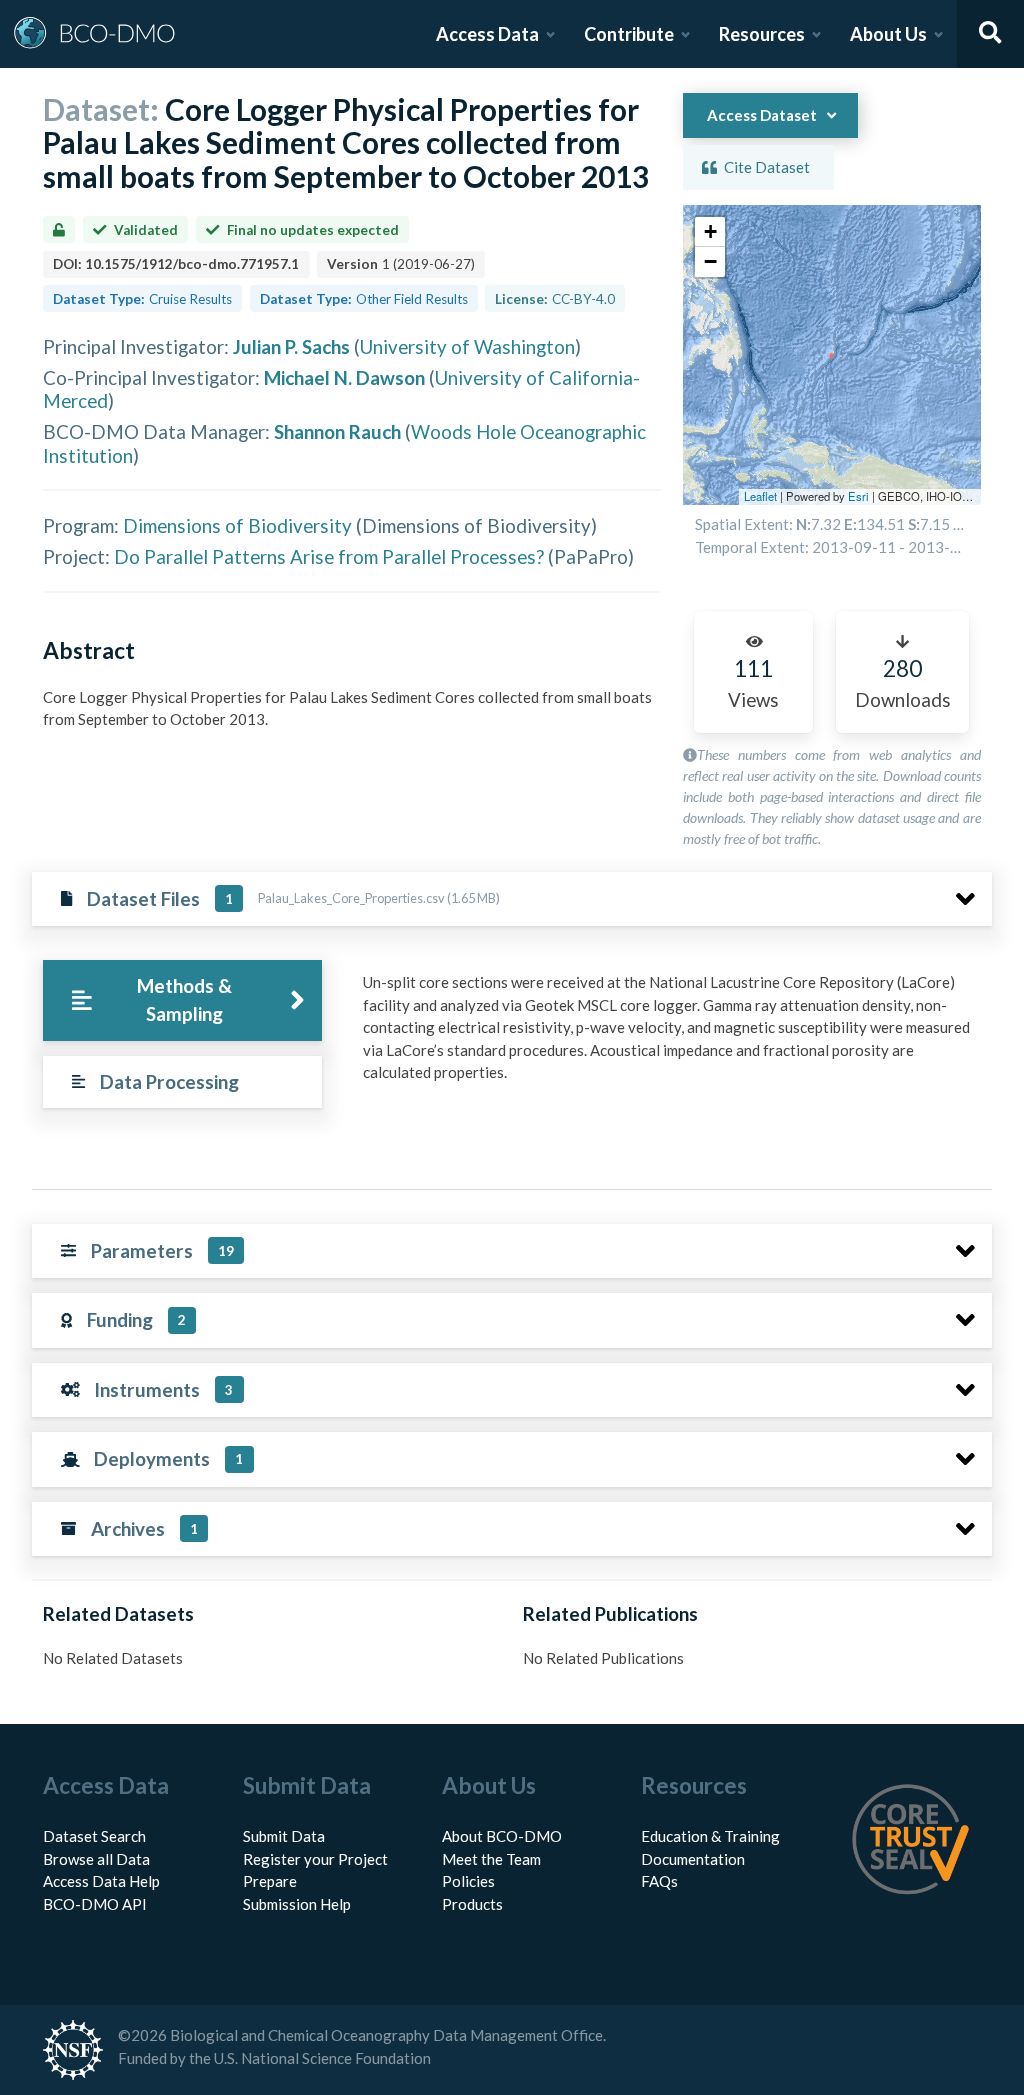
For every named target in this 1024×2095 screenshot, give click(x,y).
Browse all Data (96, 1859)
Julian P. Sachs (291, 346)
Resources (762, 34)
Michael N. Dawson (344, 377)
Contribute (629, 34)
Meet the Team (491, 1859)
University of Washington (467, 346)
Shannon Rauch (337, 431)
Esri (858, 496)
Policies (468, 1881)
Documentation (693, 1859)
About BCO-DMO (502, 1836)
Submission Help (297, 1904)
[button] (710, 232)
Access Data (487, 34)
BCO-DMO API (95, 1904)
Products (472, 1904)
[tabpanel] (672, 1035)
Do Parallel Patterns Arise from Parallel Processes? (329, 556)
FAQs (659, 1881)
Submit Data (284, 1836)
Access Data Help (101, 1881)
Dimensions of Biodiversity (237, 525)
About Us (888, 34)
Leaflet (760, 496)
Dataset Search (94, 1836)
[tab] (182, 1000)
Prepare (270, 1881)
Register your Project (315, 1859)
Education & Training (710, 1836)
